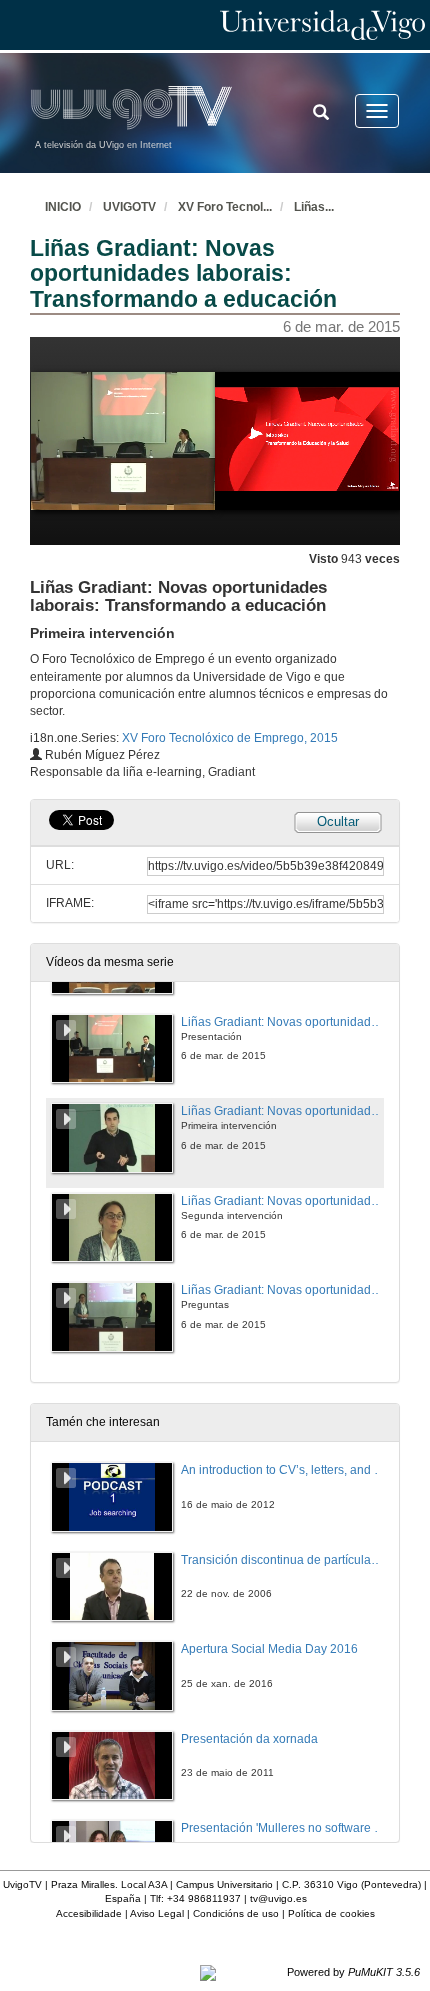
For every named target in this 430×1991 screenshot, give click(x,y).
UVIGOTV (129, 207)
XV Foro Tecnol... (225, 207)
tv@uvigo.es (278, 1898)
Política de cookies (331, 1913)
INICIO (63, 207)
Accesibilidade (89, 1913)
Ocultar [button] (338, 821)
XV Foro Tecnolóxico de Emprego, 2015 (230, 738)
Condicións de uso (236, 1913)
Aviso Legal (157, 1913)
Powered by (353, 1972)
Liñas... (314, 207)
